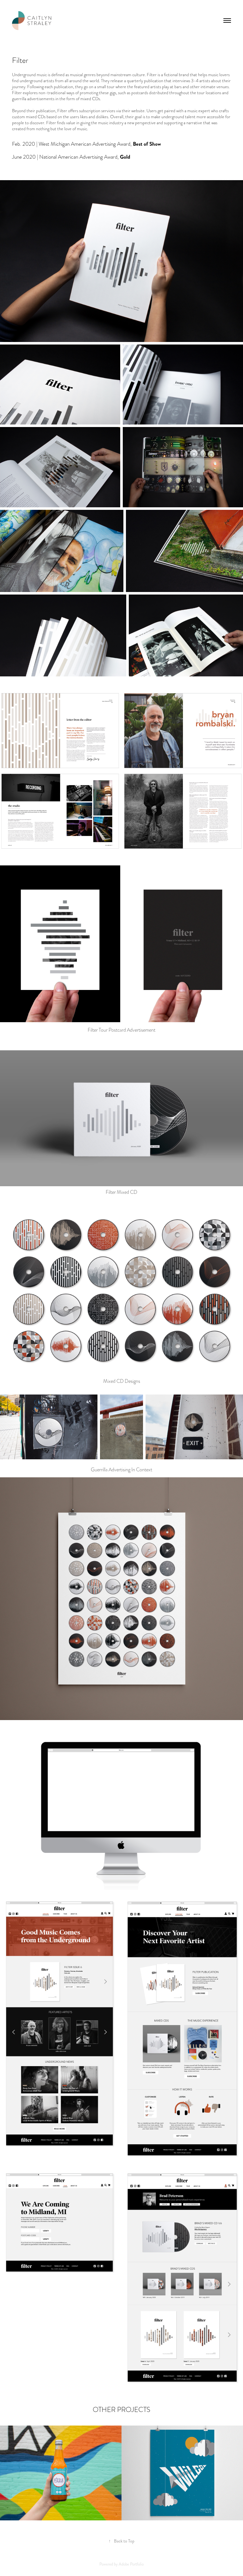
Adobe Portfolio (131, 2564)
